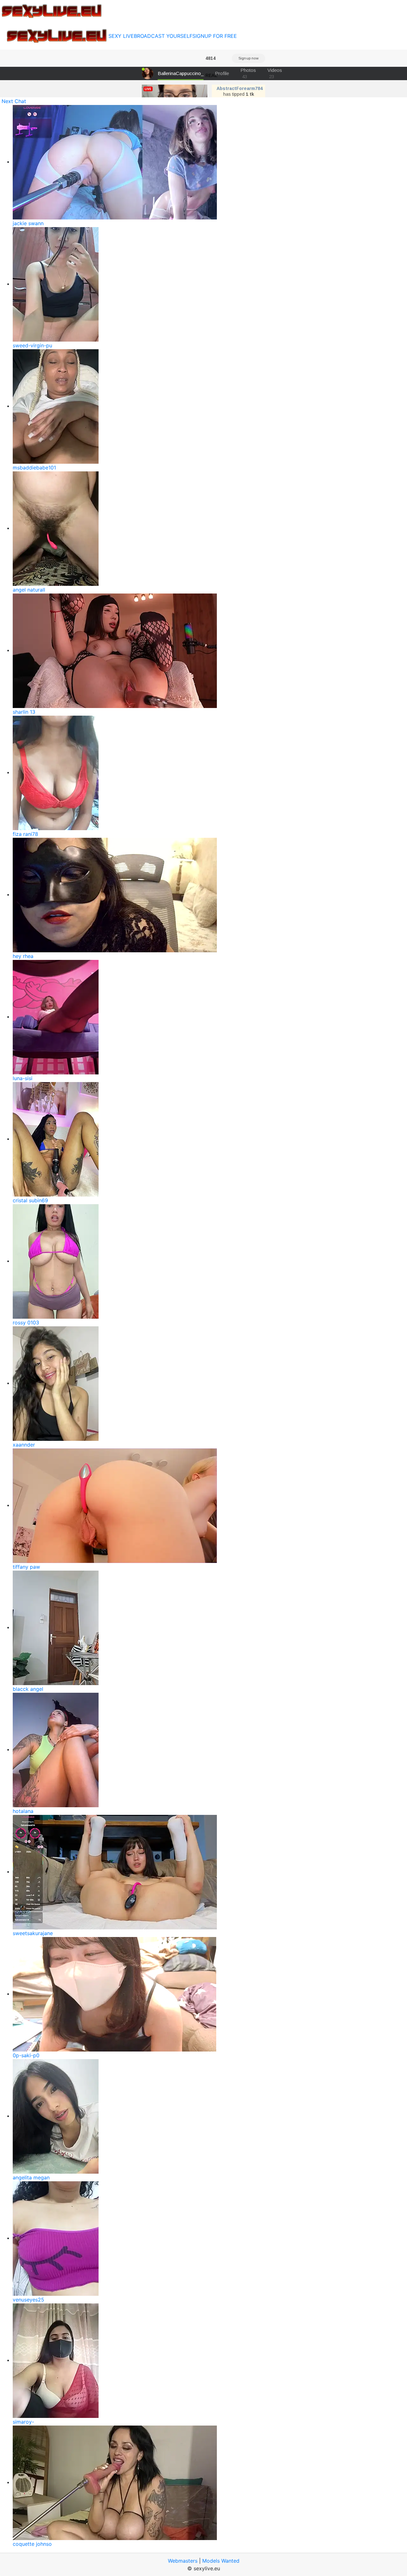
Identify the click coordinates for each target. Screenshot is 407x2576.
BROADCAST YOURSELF (163, 36)
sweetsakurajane (33, 1933)
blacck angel (28, 1689)
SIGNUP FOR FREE (215, 36)
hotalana (23, 1811)
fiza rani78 (25, 834)
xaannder (24, 1445)
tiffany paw (26, 1567)
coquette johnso (32, 2544)
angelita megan (31, 2177)
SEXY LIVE (121, 36)
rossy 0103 (26, 1323)
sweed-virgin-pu (32, 345)
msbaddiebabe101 (34, 468)
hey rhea (23, 956)
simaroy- (23, 2422)
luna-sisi (23, 1078)
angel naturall (29, 590)
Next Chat (14, 101)
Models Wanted (221, 2561)
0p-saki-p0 (26, 2055)
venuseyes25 (28, 2300)
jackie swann (28, 223)
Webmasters (183, 2561)
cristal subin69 (30, 1200)
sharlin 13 (24, 712)
